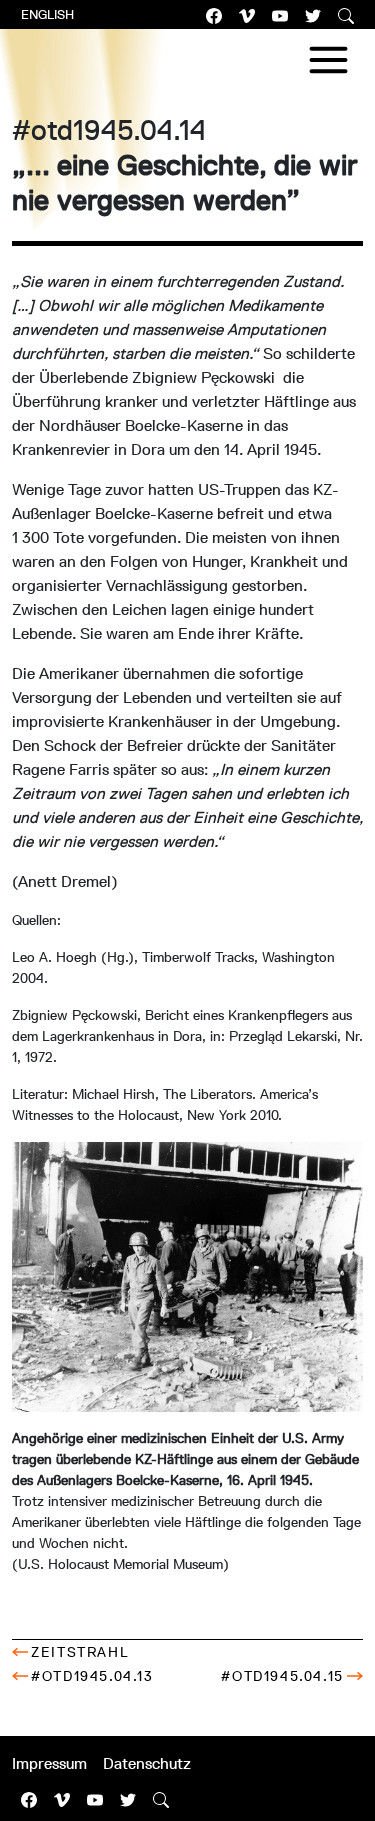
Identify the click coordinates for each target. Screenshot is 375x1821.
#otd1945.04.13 (92, 1676)
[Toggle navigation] (328, 60)
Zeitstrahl (80, 1652)
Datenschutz (147, 1763)
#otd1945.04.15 (282, 1676)
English (47, 14)
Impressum (49, 1763)
